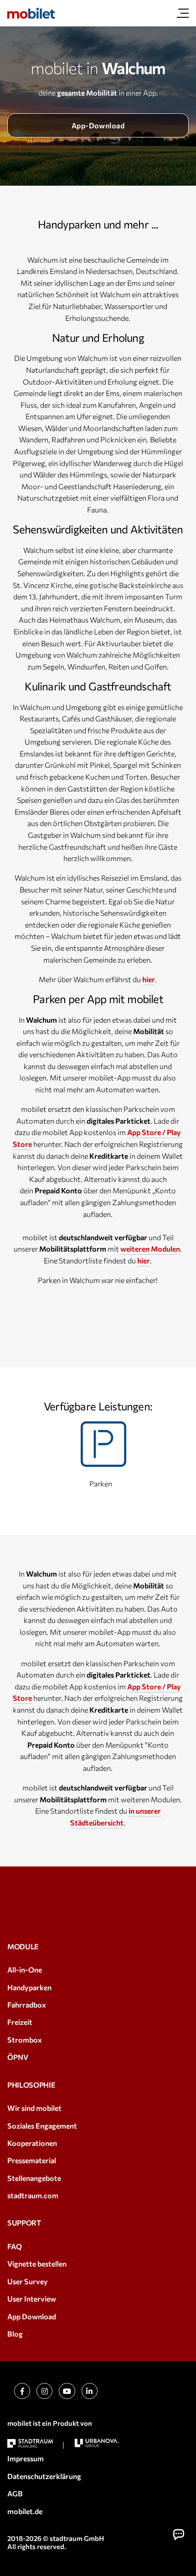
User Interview (32, 2299)
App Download (32, 2316)
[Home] (31, 13)
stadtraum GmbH (77, 2538)
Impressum (26, 2458)
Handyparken (29, 1987)
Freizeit (20, 2022)
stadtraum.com (33, 2195)
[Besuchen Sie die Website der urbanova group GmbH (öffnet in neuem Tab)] (97, 2443)
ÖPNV (18, 2057)
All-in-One (25, 1970)
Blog (15, 2334)
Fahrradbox (27, 2005)
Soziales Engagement (42, 2126)
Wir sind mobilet (34, 2108)
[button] (178, 2534)
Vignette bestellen (37, 2264)
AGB (15, 2493)
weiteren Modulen (150, 1249)
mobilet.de (25, 2511)
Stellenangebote (34, 2178)
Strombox (25, 2040)
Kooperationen (32, 2143)
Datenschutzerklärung (44, 2476)
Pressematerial (32, 2160)
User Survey (28, 2281)
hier (149, 979)
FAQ (15, 2246)
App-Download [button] (98, 125)
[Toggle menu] (183, 13)
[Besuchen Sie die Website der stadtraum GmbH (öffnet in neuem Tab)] (30, 2443)
